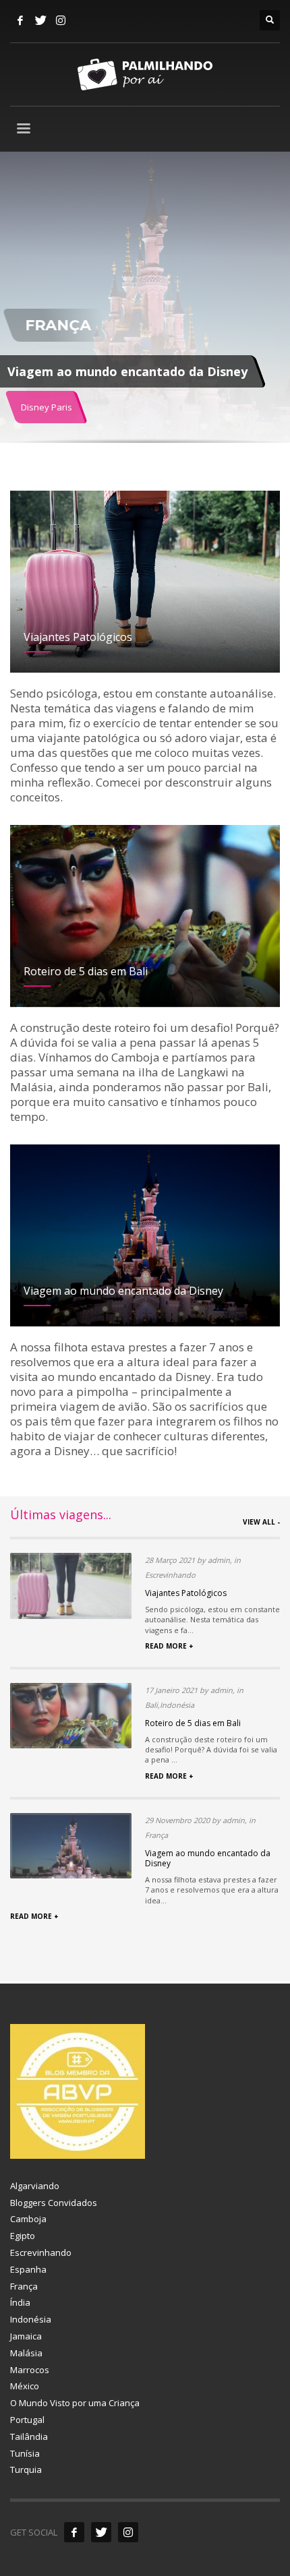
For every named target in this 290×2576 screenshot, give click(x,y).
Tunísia (25, 2453)
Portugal (27, 2420)
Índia (20, 2302)
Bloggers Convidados (54, 2203)
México (25, 2386)
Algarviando (35, 2186)
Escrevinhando (41, 2252)
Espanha (28, 2269)
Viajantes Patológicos (186, 1593)
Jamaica (26, 2336)
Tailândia (29, 2436)
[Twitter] (40, 20)
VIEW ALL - (261, 1522)
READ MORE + (169, 1646)
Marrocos (30, 2370)
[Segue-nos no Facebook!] (74, 2532)
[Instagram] (61, 20)
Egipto (23, 2236)
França (24, 2286)
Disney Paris (47, 407)
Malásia (26, 2353)
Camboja (28, 2219)
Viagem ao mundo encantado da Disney (208, 1859)
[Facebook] (20, 20)
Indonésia (31, 2319)
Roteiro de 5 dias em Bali (193, 1723)
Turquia (26, 2470)
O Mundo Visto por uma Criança (75, 2403)
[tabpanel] (145, 300)
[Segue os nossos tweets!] (101, 2532)
